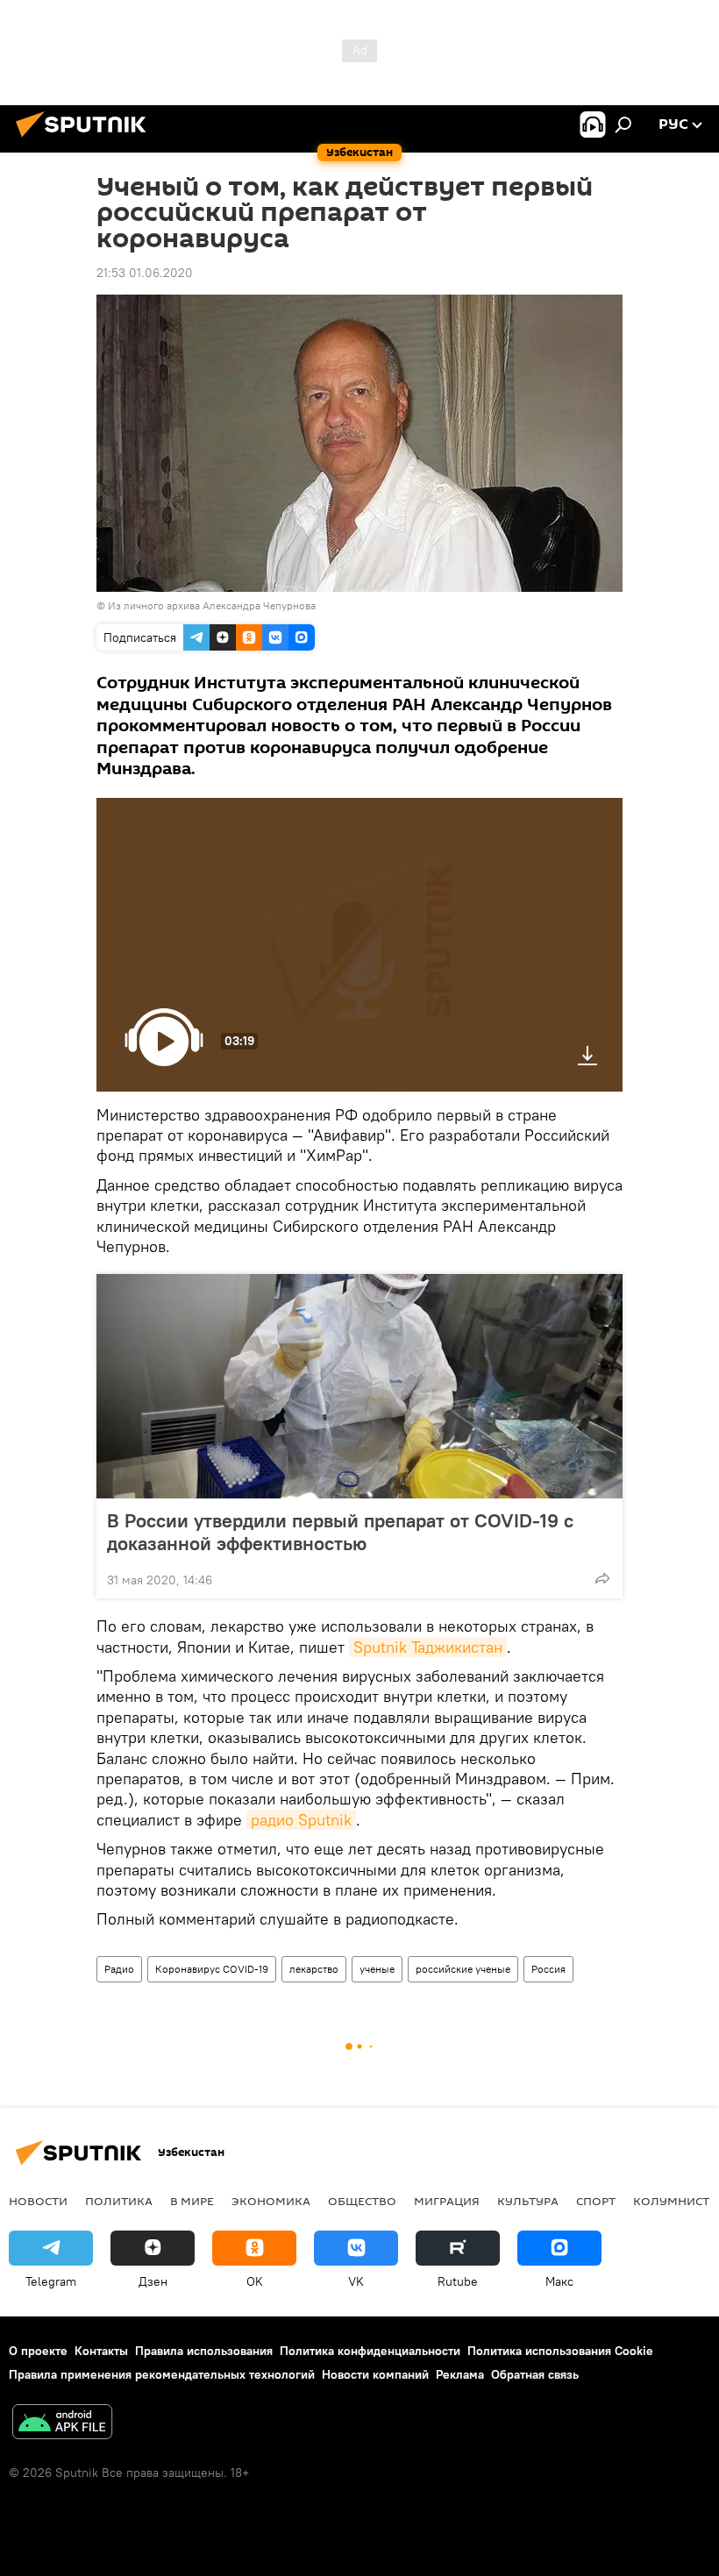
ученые (377, 1969)
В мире (192, 2201)
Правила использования (204, 2351)
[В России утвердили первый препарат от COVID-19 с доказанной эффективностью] (359, 1386)
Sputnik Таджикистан (428, 1647)
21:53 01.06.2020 (145, 273)
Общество (362, 2201)
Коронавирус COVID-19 (212, 1969)
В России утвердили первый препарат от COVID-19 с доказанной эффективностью (340, 1532)
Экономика (271, 2201)
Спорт (596, 2201)
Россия (548, 1969)
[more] (602, 1578)
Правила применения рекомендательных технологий (162, 2374)
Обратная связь (535, 2374)
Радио (119, 1969)
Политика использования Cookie (560, 2351)
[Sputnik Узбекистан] (86, 139)
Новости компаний (375, 2374)
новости (38, 2201)
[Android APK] (62, 2424)
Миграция (447, 2201)
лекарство (314, 1969)
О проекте (38, 2351)
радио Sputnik (301, 1820)
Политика (119, 2201)
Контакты (101, 2351)
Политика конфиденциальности (370, 2351)
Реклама (460, 2374)
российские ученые (463, 1969)
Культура (528, 2201)
